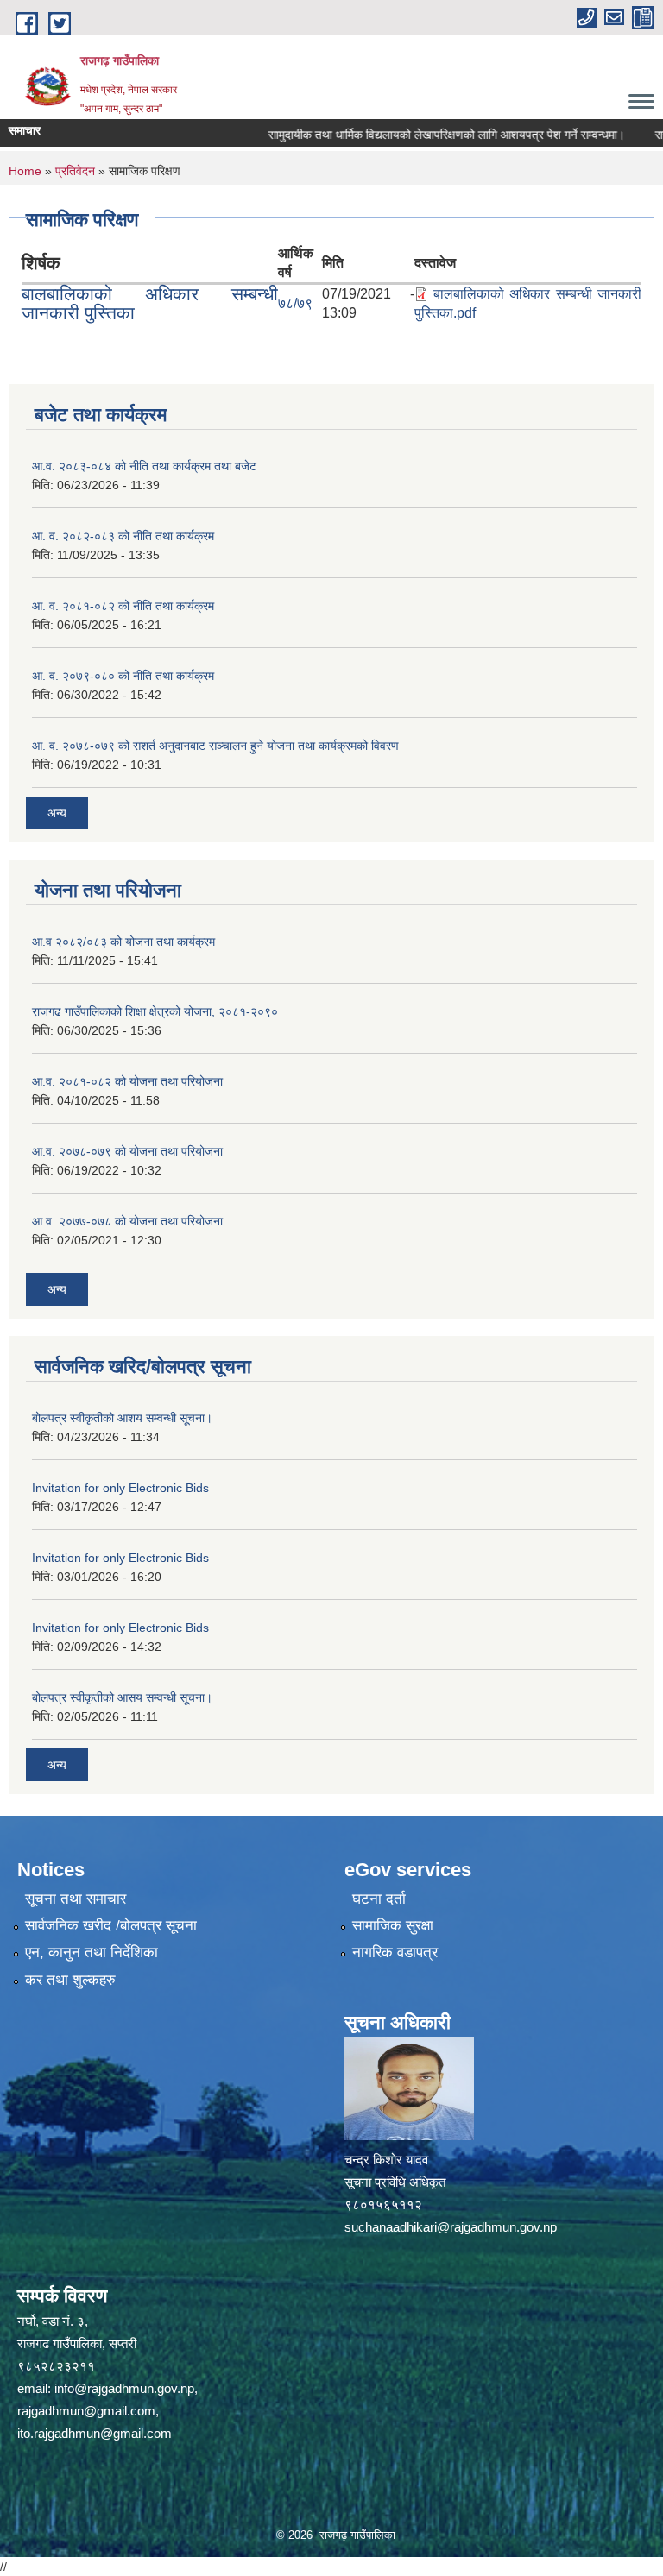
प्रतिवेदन (75, 171)
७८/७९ (295, 303)
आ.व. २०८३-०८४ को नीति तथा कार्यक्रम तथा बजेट (144, 466)
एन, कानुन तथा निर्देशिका (92, 1952)
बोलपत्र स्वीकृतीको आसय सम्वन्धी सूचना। (122, 1697)
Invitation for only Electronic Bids (120, 1488)
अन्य (57, 813)
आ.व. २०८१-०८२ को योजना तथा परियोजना (127, 1081)
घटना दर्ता (379, 1899)
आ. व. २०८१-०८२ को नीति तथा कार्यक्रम (123, 606)
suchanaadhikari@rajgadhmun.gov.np (451, 2227)
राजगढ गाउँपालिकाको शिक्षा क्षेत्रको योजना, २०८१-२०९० (155, 1011)
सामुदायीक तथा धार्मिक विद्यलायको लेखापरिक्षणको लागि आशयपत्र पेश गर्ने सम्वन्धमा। (420, 135)
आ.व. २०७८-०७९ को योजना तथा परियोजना (127, 1151)
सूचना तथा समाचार (76, 1899)
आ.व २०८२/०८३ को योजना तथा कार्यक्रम (123, 942)
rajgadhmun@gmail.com (86, 2411)
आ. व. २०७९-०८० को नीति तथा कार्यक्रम (123, 676)
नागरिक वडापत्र (395, 1952)
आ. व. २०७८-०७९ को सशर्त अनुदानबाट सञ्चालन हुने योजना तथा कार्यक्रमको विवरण (215, 746)
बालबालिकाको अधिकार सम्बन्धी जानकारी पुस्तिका (150, 303)
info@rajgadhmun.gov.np (124, 2388)
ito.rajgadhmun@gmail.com (95, 2433)
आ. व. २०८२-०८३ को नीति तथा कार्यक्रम (123, 536)
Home (25, 171)
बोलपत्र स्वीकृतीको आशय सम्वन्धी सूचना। (122, 1418)
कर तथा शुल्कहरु (70, 1980)
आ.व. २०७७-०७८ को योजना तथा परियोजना (127, 1221)
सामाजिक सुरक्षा (393, 1926)
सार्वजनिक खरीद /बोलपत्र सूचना (111, 1926)
